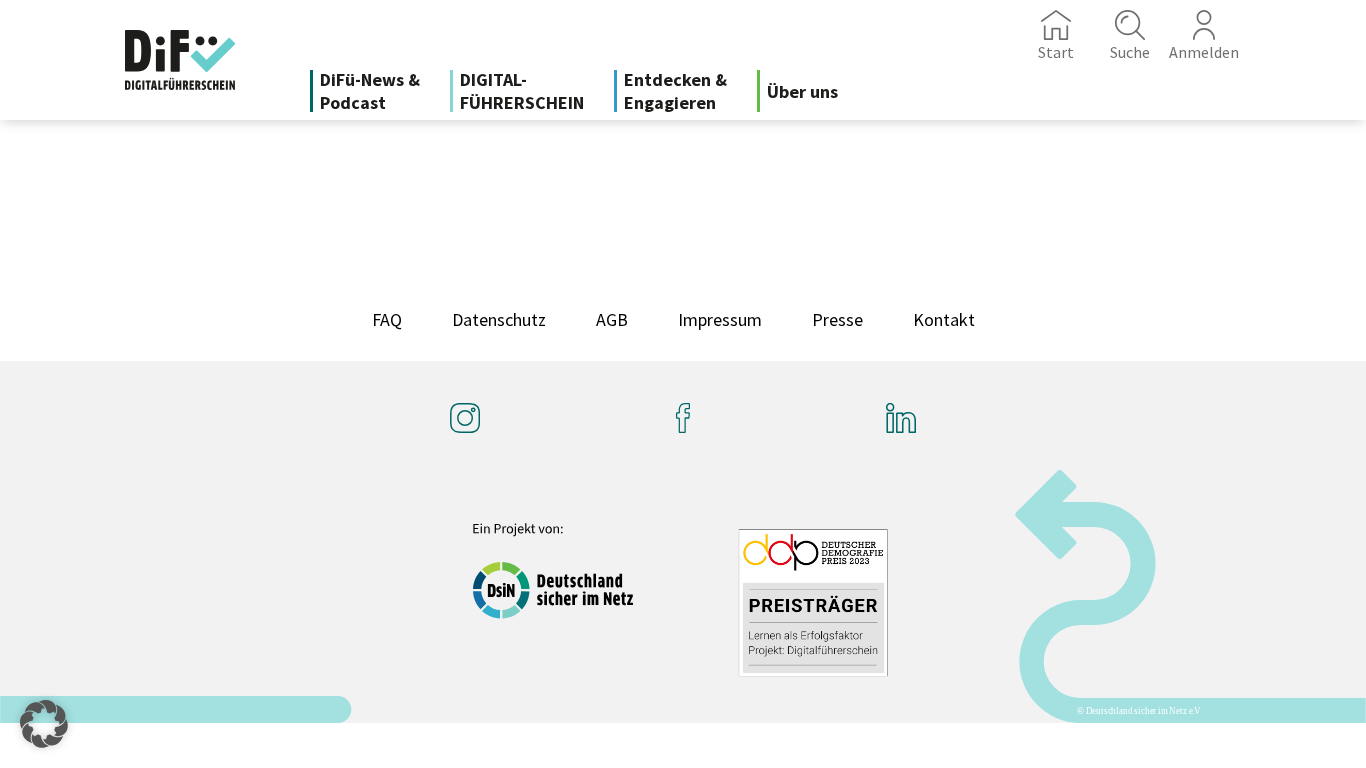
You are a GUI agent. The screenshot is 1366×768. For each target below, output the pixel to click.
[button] (44, 724)
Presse (837, 319)
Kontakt (944, 319)
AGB (612, 319)
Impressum (720, 319)
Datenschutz (499, 319)
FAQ (387, 319)
